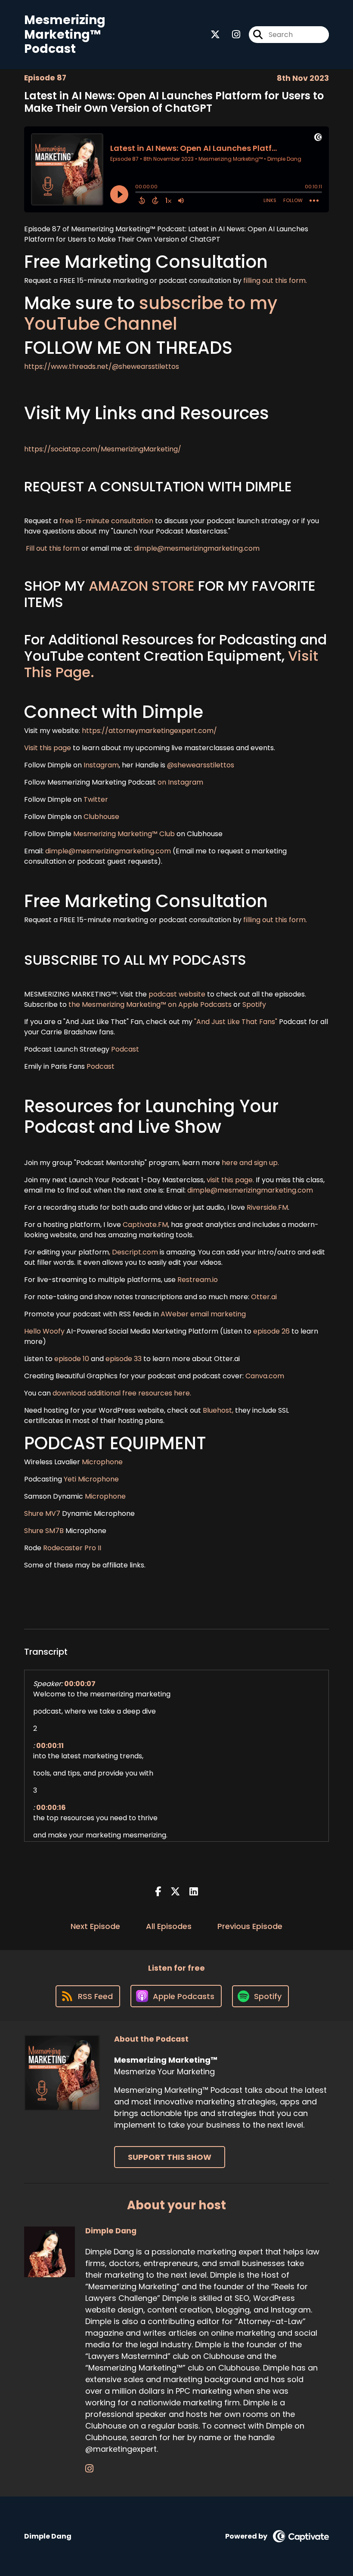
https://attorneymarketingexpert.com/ (149, 731)
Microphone (102, 1462)
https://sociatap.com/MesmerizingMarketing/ (103, 449)
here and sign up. (250, 1163)
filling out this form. (275, 281)
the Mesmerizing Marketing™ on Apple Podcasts (150, 1004)
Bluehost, (218, 1410)
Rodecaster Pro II (72, 1548)
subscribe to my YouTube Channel (151, 313)
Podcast (125, 1049)
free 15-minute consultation (106, 521)
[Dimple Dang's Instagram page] (89, 2469)
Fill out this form (53, 548)
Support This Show (170, 2157)
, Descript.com (133, 1252)
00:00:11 (50, 1746)
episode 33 (124, 1359)
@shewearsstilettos (201, 765)
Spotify (254, 1004)
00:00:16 (51, 1808)
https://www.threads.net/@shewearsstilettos (102, 366)
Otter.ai (264, 1297)
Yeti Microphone (92, 1479)
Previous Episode (250, 1926)
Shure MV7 (42, 1513)
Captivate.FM (145, 1225)
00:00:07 (80, 1684)
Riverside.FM (267, 1207)
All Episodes (169, 1926)
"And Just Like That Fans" (236, 1022)
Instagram (101, 765)
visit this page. (230, 1180)
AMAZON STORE (142, 586)
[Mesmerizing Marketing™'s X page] (215, 35)
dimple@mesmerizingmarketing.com (197, 548)
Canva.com (265, 1376)
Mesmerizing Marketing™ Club (124, 834)
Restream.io (197, 1280)
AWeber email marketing (203, 1314)
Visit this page (48, 748)
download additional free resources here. (122, 1393)
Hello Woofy (45, 1331)
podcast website (178, 994)
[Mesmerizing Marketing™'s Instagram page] (231, 35)
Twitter (96, 799)
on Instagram (180, 782)
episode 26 (271, 1331)
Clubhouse (101, 817)
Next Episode (95, 1926)
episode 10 (72, 1359)
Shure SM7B (44, 1531)
